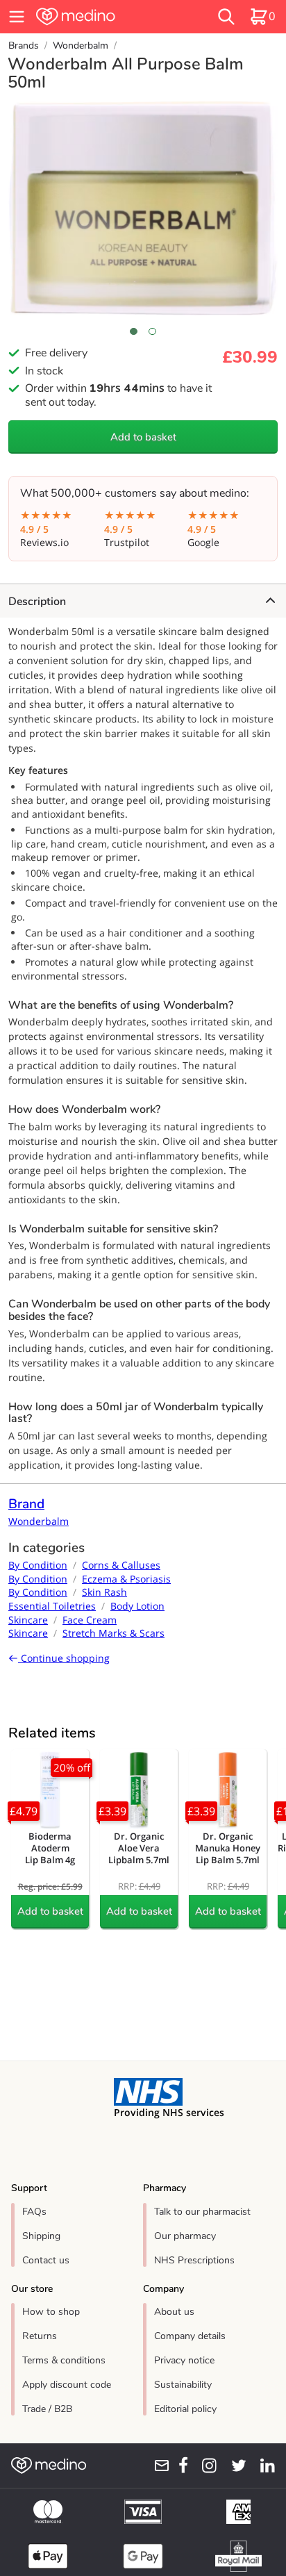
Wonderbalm (81, 46)
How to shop (51, 2312)
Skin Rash (104, 1592)
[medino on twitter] (234, 2466)
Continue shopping (64, 1658)
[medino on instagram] (205, 2466)
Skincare (28, 1620)
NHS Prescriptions (194, 2260)
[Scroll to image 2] (152, 331)
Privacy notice (184, 2360)
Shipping (41, 2236)
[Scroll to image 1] (134, 331)
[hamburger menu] (17, 17)
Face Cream (90, 1620)
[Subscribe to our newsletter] (157, 2466)
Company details (190, 2336)
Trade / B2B (47, 2409)
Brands (24, 46)
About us (174, 2312)
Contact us (46, 2260)
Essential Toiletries (52, 1606)
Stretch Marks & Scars (113, 1633)
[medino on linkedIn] (263, 2466)
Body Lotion (137, 1606)
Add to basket (143, 437)
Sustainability (183, 2385)
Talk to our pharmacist (202, 2212)
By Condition (38, 1565)
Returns (40, 2336)
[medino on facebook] (179, 2466)
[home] (101, 17)
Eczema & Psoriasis (126, 1579)
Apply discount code (67, 2385)
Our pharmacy (185, 2236)
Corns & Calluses (121, 1565)
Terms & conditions (64, 2360)
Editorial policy (185, 2409)
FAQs (34, 2212)
